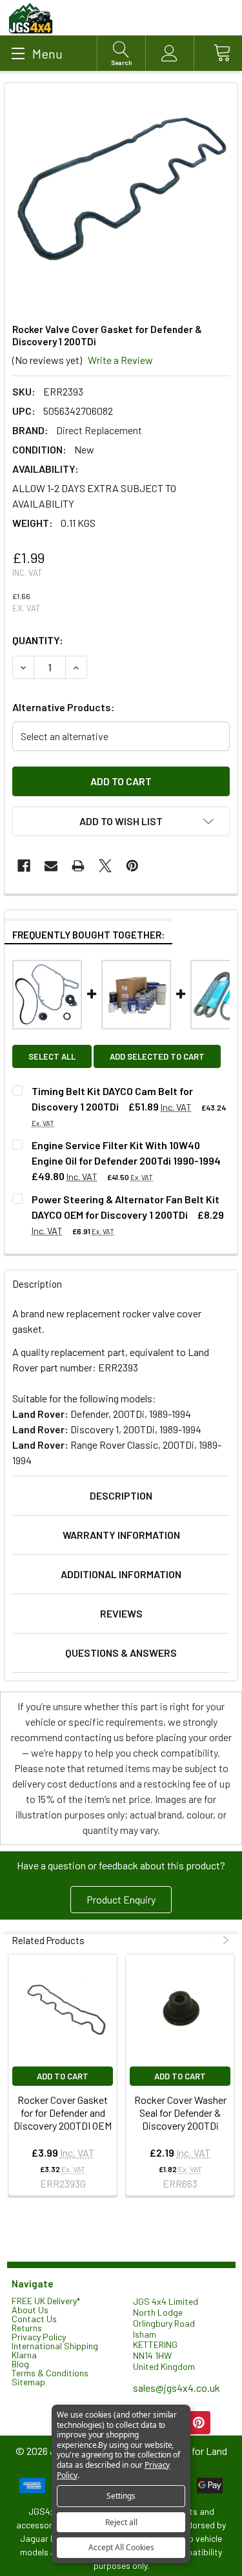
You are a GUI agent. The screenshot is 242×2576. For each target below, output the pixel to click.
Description (121, 1495)
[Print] (78, 866)
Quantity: (38, 640)
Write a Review (120, 360)
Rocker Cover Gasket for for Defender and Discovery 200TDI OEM (63, 2113)
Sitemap (28, 2382)
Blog (20, 2364)
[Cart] (218, 53)
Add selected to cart (157, 1056)
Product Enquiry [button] (121, 1899)
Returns (27, 2328)
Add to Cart (63, 2076)
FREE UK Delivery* (46, 2301)
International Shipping (55, 2346)
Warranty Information (121, 1535)
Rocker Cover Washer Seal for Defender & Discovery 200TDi (180, 2113)
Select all (52, 1056)
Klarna (24, 2355)
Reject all (121, 2522)
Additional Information (121, 1574)
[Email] (51, 866)
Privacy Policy (39, 2337)
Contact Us (34, 2319)
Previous (213, 1941)
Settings (121, 2496)
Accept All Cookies (121, 2547)
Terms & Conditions (50, 2373)
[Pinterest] (132, 866)
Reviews (121, 1613)
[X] (105, 866)
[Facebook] (24, 866)
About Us (30, 2310)
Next (224, 1941)
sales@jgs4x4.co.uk (176, 2388)
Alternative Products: (64, 707)
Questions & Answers (121, 1653)
